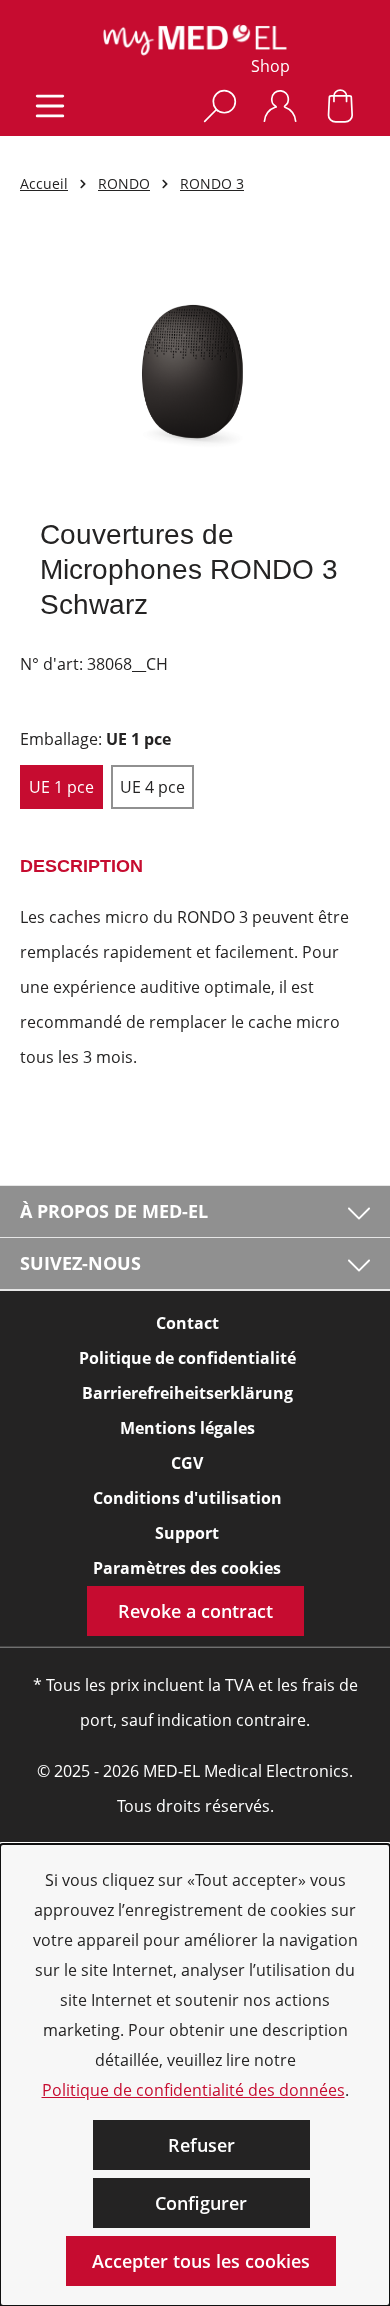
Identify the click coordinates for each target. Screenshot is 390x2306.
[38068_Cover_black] (195, 368)
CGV (187, 1463)
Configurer (201, 2203)
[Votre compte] (280, 105)
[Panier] (340, 105)
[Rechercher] (220, 105)
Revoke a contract (195, 1611)
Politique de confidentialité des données (193, 2090)
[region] (195, 368)
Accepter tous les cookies (201, 2261)
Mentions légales (187, 1428)
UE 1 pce (61, 787)
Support (187, 1533)
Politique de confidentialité (187, 1358)
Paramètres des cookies (187, 1568)
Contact (187, 1323)
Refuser (201, 2145)
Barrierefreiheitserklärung (187, 1393)
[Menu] (50, 105)
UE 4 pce (152, 787)
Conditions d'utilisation (187, 1498)
